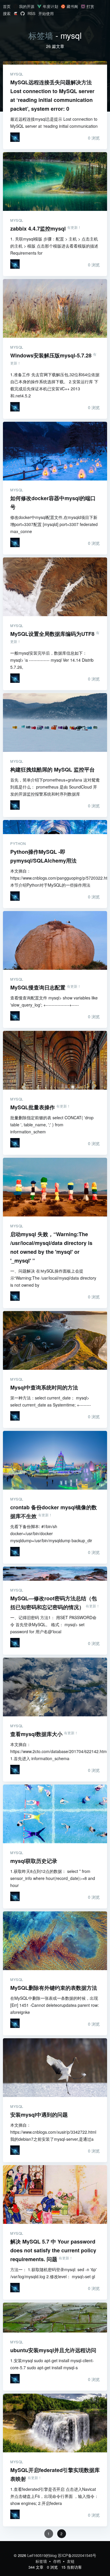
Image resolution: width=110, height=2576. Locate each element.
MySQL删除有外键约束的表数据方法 (55, 1941)
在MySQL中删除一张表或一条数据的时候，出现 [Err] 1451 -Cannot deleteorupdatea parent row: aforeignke (55, 2005)
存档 (57, 2561)
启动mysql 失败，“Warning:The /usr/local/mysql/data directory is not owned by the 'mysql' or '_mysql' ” (55, 1187)
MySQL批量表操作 (55, 1060)
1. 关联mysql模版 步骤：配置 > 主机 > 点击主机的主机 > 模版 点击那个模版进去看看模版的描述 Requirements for (54, 246)
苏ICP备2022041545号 (77, 2555)
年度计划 (50, 6)
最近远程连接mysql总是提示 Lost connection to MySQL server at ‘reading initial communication (54, 122)
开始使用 (46, 13)
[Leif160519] (15, 137)
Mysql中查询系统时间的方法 (55, 1340)
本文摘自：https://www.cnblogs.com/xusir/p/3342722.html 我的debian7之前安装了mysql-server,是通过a (53, 2132)
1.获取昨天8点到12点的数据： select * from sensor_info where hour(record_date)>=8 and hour (53, 1878)
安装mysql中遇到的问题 (55, 2068)
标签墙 (41, 35)
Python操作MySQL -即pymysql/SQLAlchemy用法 (55, 827)
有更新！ (74, 227)
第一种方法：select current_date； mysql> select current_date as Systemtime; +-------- (51, 1401)
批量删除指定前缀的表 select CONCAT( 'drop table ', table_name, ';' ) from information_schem (52, 1125)
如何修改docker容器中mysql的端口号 (55, 451)
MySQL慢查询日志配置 (55, 940)
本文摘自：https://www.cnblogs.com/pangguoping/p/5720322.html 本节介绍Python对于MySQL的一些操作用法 (55, 878)
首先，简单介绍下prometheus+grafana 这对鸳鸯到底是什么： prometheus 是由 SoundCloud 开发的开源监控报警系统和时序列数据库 (55, 787)
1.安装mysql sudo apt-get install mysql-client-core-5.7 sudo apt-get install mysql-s (52, 2364)
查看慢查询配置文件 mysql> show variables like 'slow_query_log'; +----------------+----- (54, 1001)
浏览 (94, 138)
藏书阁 (72, 6)
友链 (71, 2561)
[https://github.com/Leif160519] (23, 14)
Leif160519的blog (42, 2555)
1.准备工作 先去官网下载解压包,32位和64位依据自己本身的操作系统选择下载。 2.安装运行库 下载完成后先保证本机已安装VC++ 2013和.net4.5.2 (55, 385)
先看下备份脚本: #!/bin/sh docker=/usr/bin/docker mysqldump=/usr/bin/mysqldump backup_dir (51, 1533)
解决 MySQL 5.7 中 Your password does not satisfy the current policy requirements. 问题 (55, 2194)
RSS (32, 13)
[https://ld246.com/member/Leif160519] (16, 14)
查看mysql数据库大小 (55, 1687)
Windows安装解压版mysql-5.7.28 (55, 308)
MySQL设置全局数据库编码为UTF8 (55, 587)
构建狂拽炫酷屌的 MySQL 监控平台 (55, 722)
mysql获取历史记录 (55, 1814)
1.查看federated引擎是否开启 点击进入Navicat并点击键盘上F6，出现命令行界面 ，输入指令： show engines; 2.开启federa (54, 2496)
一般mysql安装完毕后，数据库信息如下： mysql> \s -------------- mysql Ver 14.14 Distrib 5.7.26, (52, 660)
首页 (7, 6)
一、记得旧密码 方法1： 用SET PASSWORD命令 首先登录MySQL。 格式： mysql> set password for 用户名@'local (53, 1624)
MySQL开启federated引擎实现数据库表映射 (55, 2423)
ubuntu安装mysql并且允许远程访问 (55, 2318)
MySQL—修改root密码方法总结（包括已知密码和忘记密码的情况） (55, 1574)
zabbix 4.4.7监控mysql (55, 182)
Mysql (17, 74)
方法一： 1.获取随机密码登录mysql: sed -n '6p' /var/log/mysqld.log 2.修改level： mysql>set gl (54, 2273)
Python (18, 843)
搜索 (7, 13)
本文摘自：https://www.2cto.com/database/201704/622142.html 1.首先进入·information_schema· (55, 1751)
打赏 (90, 6)
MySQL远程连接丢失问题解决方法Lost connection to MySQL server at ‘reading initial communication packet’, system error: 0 (55, 63)
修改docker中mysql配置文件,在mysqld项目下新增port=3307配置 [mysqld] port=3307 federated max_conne (54, 524)
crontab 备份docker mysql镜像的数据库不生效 (55, 1460)
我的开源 (27, 6)
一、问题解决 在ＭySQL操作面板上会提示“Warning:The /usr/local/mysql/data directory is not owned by (53, 1278)
